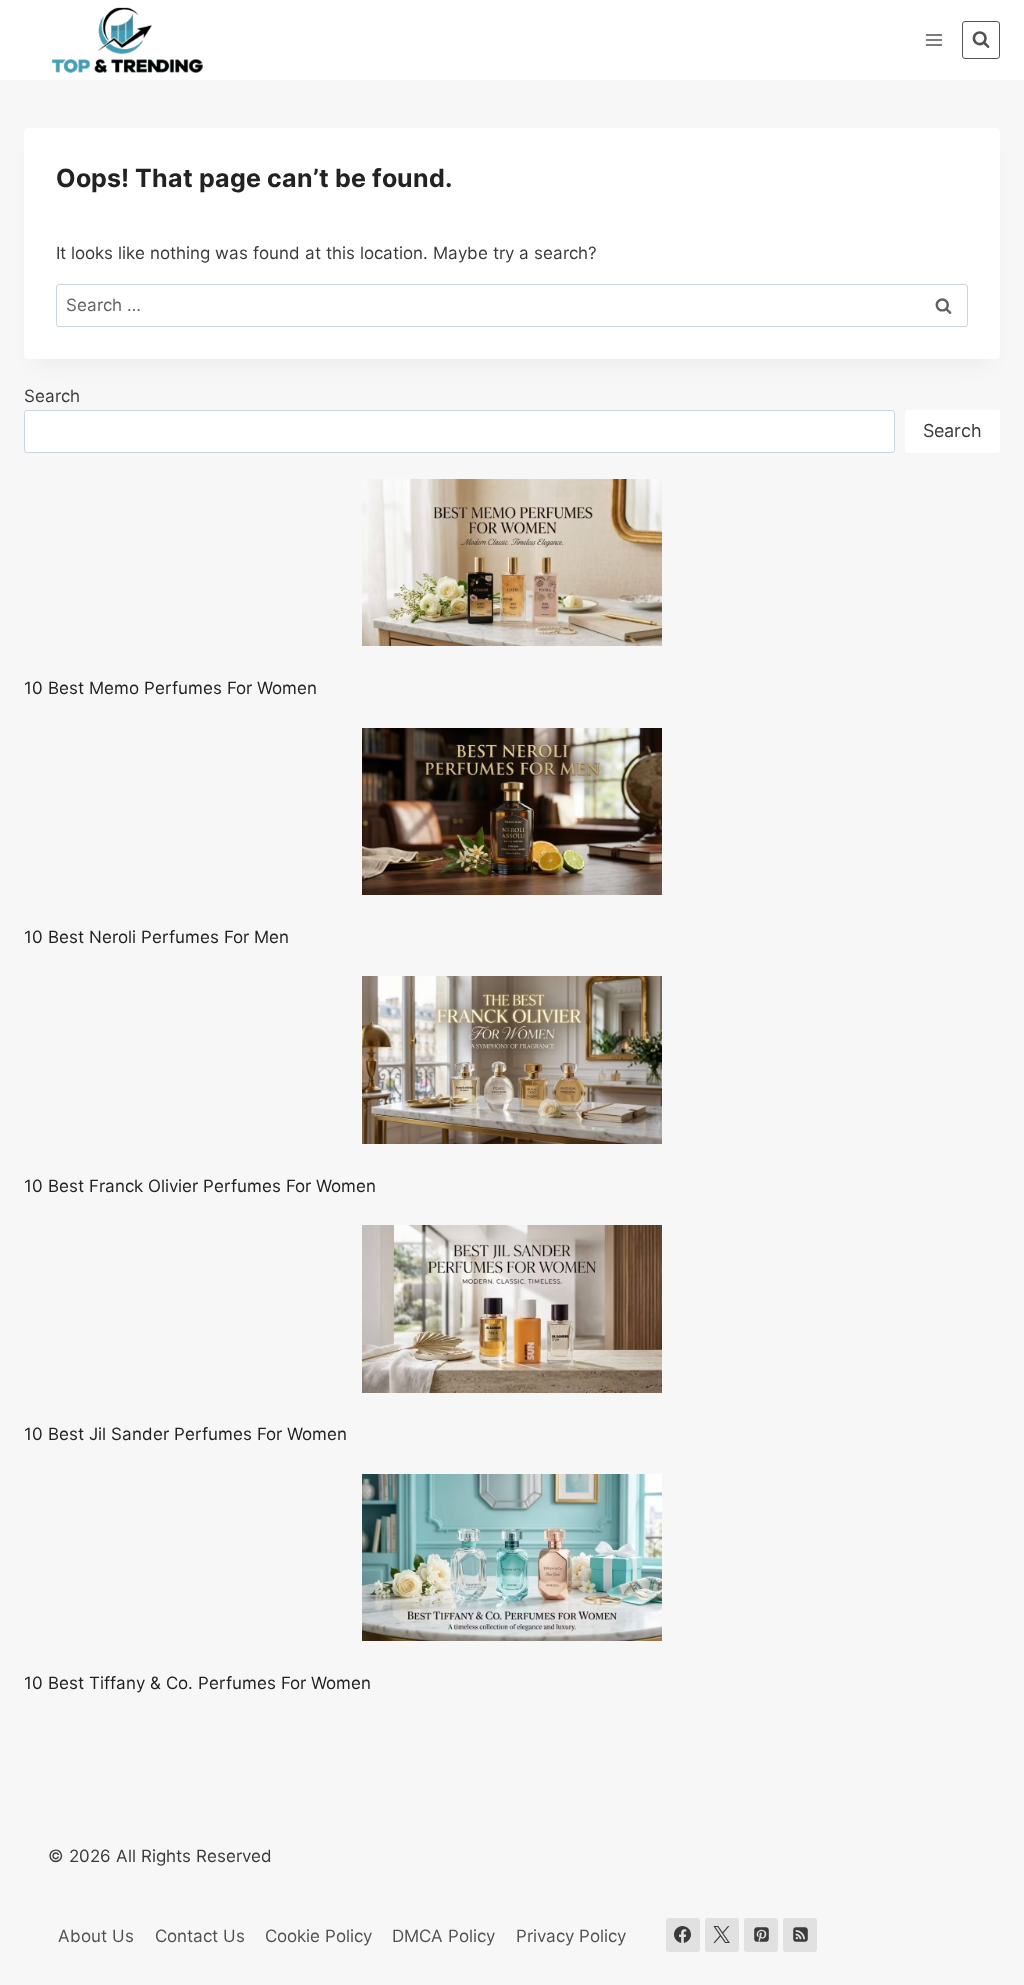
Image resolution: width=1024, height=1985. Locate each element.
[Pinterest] (761, 1935)
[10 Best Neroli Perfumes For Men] (512, 812)
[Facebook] (683, 1935)
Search (52, 396)
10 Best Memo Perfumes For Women (170, 688)
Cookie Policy (318, 1936)
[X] (722, 1935)
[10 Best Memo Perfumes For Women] (512, 563)
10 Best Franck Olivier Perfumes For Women (200, 1186)
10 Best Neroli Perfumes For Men (156, 937)
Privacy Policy (571, 1936)
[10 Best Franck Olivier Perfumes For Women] (512, 1060)
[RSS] (800, 1935)
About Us (96, 1936)
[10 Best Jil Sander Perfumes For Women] (512, 1309)
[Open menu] (933, 39)
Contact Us (200, 1936)
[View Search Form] (981, 40)
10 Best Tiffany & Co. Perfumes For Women (197, 1683)
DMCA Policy (443, 1936)
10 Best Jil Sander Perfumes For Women (185, 1434)
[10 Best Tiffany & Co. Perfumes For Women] (512, 1558)
